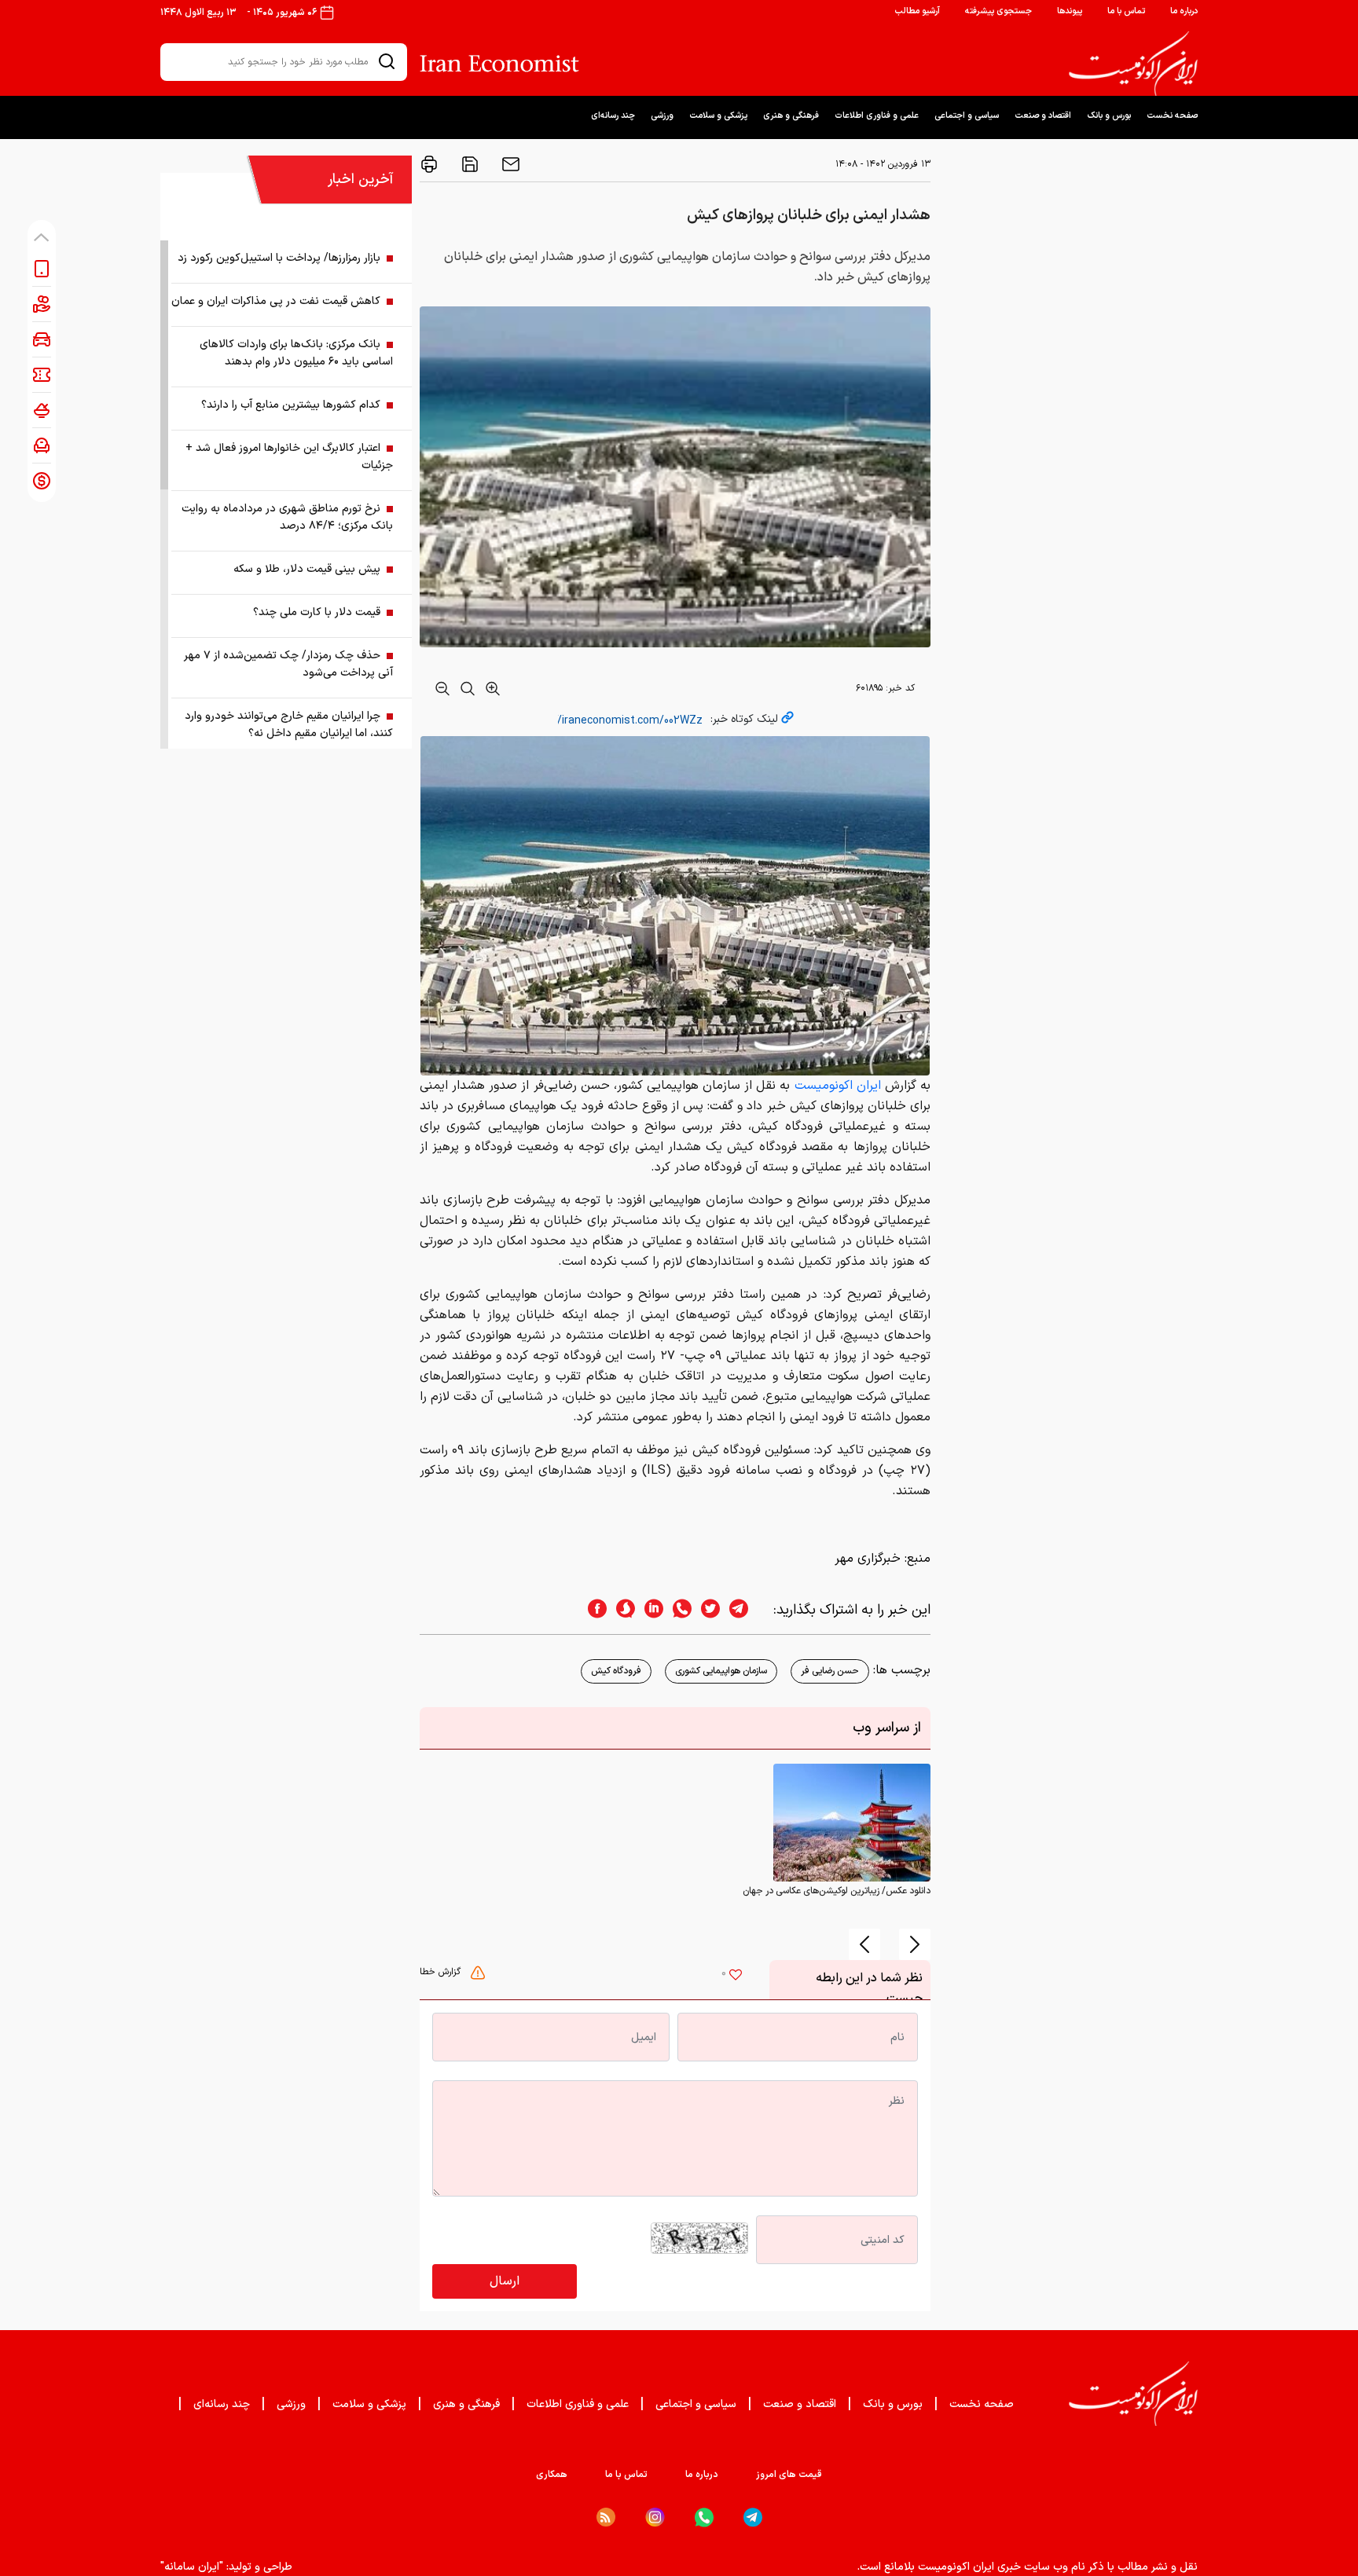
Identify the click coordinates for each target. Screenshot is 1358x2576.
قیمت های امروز (789, 2475)
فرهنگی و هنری (791, 116)
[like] (736, 1977)
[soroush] (621, 1610)
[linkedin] (649, 1610)
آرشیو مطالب (917, 11)
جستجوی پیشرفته (998, 11)
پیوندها (1070, 11)
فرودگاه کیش (616, 1671)
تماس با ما (1126, 11)
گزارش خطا (442, 1972)
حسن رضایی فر (830, 1671)
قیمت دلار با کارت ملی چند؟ (317, 612)
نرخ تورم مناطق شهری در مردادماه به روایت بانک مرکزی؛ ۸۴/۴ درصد (287, 517)
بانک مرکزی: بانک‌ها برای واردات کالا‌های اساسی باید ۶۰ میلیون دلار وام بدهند (296, 353)
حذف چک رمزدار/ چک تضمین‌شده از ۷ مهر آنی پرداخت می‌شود (288, 664)
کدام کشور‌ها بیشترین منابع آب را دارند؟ (291, 405)
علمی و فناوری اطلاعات (877, 116)
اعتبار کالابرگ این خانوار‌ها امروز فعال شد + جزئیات (289, 457)
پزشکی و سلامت (718, 116)
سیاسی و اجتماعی (967, 116)
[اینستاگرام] (655, 2517)
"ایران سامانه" (192, 2567)
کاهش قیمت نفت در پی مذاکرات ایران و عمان (276, 301)
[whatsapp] (677, 1610)
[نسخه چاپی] (429, 164)
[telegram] (747, 1610)
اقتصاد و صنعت (1043, 116)
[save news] (468, 164)
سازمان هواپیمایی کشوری (721, 1671)
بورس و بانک (1109, 116)
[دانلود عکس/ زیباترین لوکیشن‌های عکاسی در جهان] (852, 1823)
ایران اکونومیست (838, 1086)
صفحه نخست (1172, 116)
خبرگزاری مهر (868, 1559)
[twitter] (706, 1610)
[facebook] (593, 1610)
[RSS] (606, 2517)
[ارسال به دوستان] (509, 164)
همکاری (552, 2475)
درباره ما (1184, 11)
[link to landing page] (1133, 64)
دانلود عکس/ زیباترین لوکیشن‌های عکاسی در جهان (837, 1891)
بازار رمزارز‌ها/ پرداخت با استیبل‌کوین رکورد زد (279, 258)
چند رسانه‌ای (613, 116)
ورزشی (662, 116)
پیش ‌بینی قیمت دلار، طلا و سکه (307, 569)
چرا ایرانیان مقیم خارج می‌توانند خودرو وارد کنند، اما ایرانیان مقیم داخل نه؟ (289, 725)
